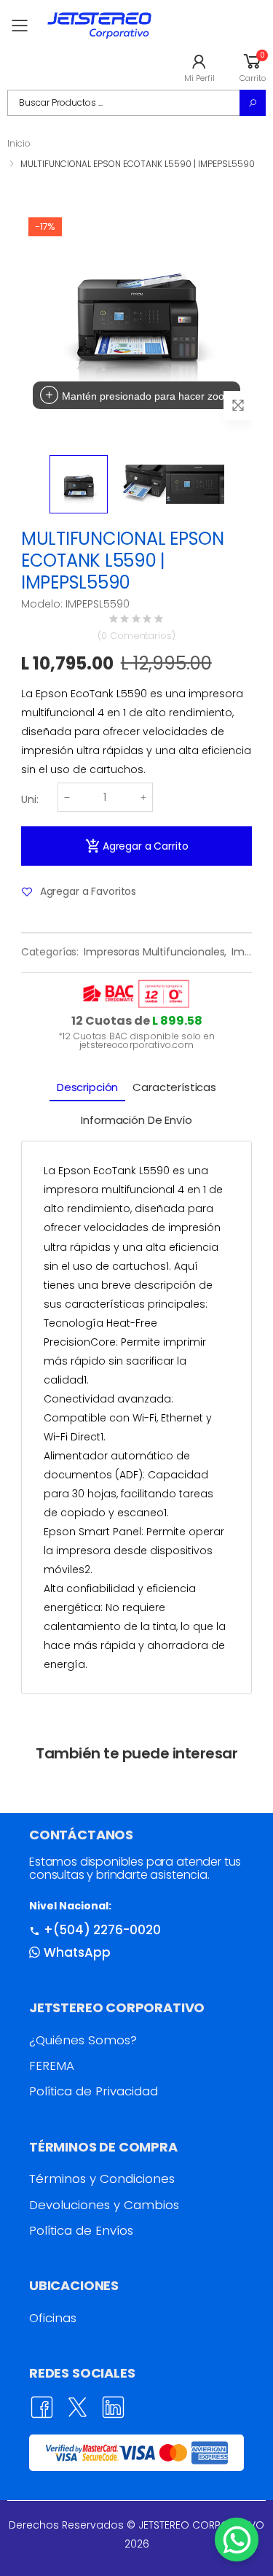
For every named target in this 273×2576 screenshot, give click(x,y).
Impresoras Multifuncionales (154, 952)
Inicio (19, 143)
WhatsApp (77, 1952)
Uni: (30, 799)
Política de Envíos (81, 2230)
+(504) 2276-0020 (102, 1930)
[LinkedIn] (113, 2407)
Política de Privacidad (94, 2091)
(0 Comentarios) (136, 636)
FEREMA (52, 2065)
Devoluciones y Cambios (104, 2205)
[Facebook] (42, 2407)
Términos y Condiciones (102, 2179)
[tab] (87, 1088)
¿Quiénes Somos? (83, 2040)
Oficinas (53, 2318)
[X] (78, 2407)
